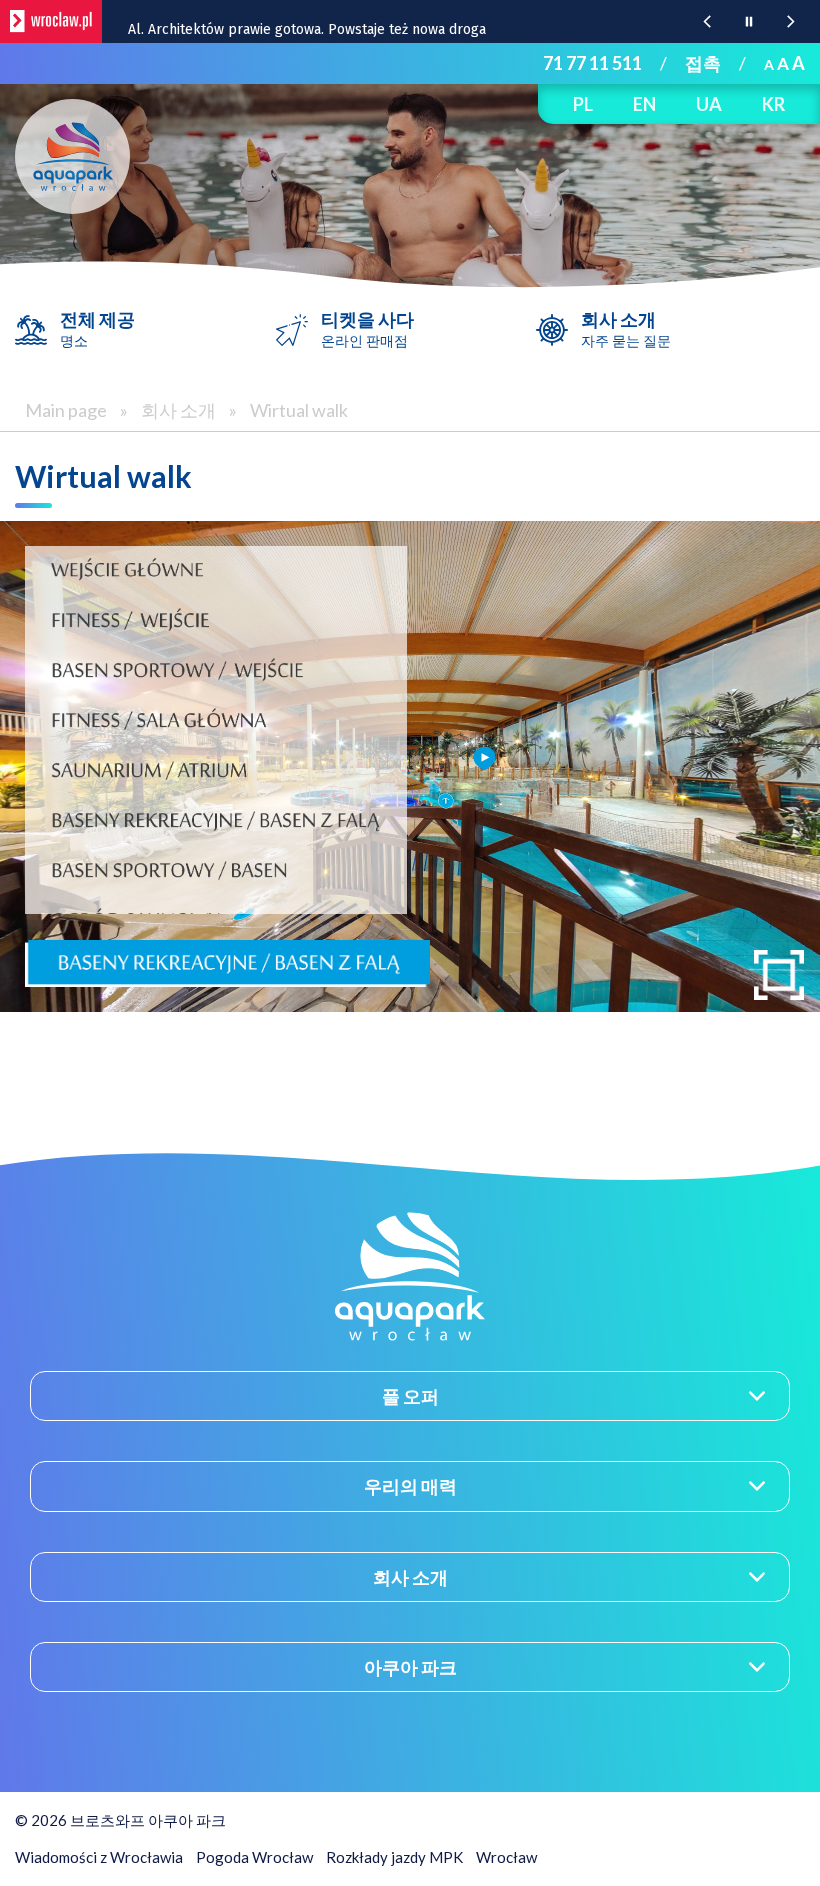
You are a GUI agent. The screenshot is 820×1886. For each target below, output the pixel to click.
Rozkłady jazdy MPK (394, 1857)
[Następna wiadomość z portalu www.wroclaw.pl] (791, 21)
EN (644, 104)
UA (709, 104)
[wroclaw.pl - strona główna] (51, 21)
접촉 (703, 63)
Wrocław (506, 1857)
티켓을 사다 (367, 329)
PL (583, 104)
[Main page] (72, 156)
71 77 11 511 (592, 63)
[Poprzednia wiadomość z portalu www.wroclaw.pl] (707, 21)
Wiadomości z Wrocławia (99, 1857)
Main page (66, 410)
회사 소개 (626, 329)
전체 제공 (97, 329)
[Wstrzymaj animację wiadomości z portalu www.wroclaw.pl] (749, 21)
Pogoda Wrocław (254, 1857)
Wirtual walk (299, 410)
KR (773, 104)
